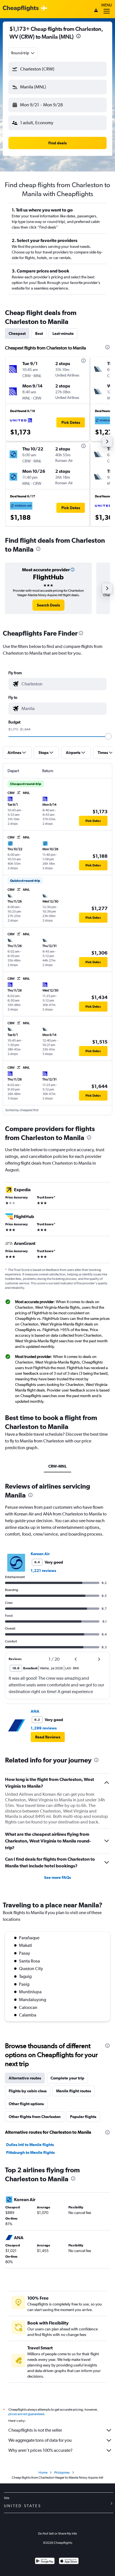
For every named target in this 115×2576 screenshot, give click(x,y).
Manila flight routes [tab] (74, 2091)
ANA (35, 1711)
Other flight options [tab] (26, 2104)
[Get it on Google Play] (45, 2562)
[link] (48, 605)
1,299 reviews (44, 1728)
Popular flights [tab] (83, 2117)
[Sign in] (96, 11)
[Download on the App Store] (69, 2562)
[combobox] (23, 53)
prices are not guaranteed (26, 2414)
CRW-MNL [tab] (57, 1466)
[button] (78, 37)
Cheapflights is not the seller (35, 2430)
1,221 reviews (43, 1571)
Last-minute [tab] (63, 333)
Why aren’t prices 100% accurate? (40, 2450)
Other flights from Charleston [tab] (35, 2117)
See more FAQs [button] (57, 1877)
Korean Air (40, 1554)
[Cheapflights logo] (21, 9)
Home (43, 2472)
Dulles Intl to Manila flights (30, 2145)
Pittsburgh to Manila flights (30, 2152)
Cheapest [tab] (17, 333)
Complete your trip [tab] (67, 2078)
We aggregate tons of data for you (40, 2440)
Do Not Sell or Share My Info (57, 2533)
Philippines (62, 2472)
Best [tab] (39, 333)
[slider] (108, 736)
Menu (107, 5)
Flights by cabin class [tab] (28, 2091)
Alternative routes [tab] (25, 2078)
